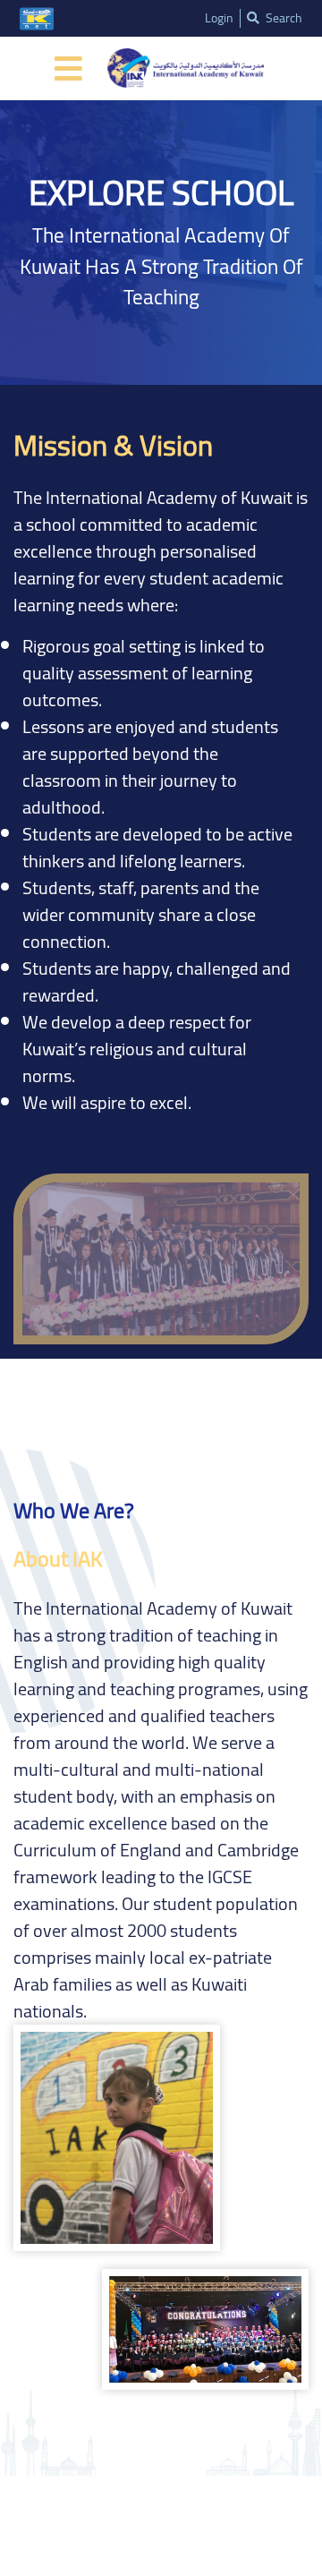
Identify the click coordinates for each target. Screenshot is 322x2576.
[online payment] (37, 19)
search (283, 18)
